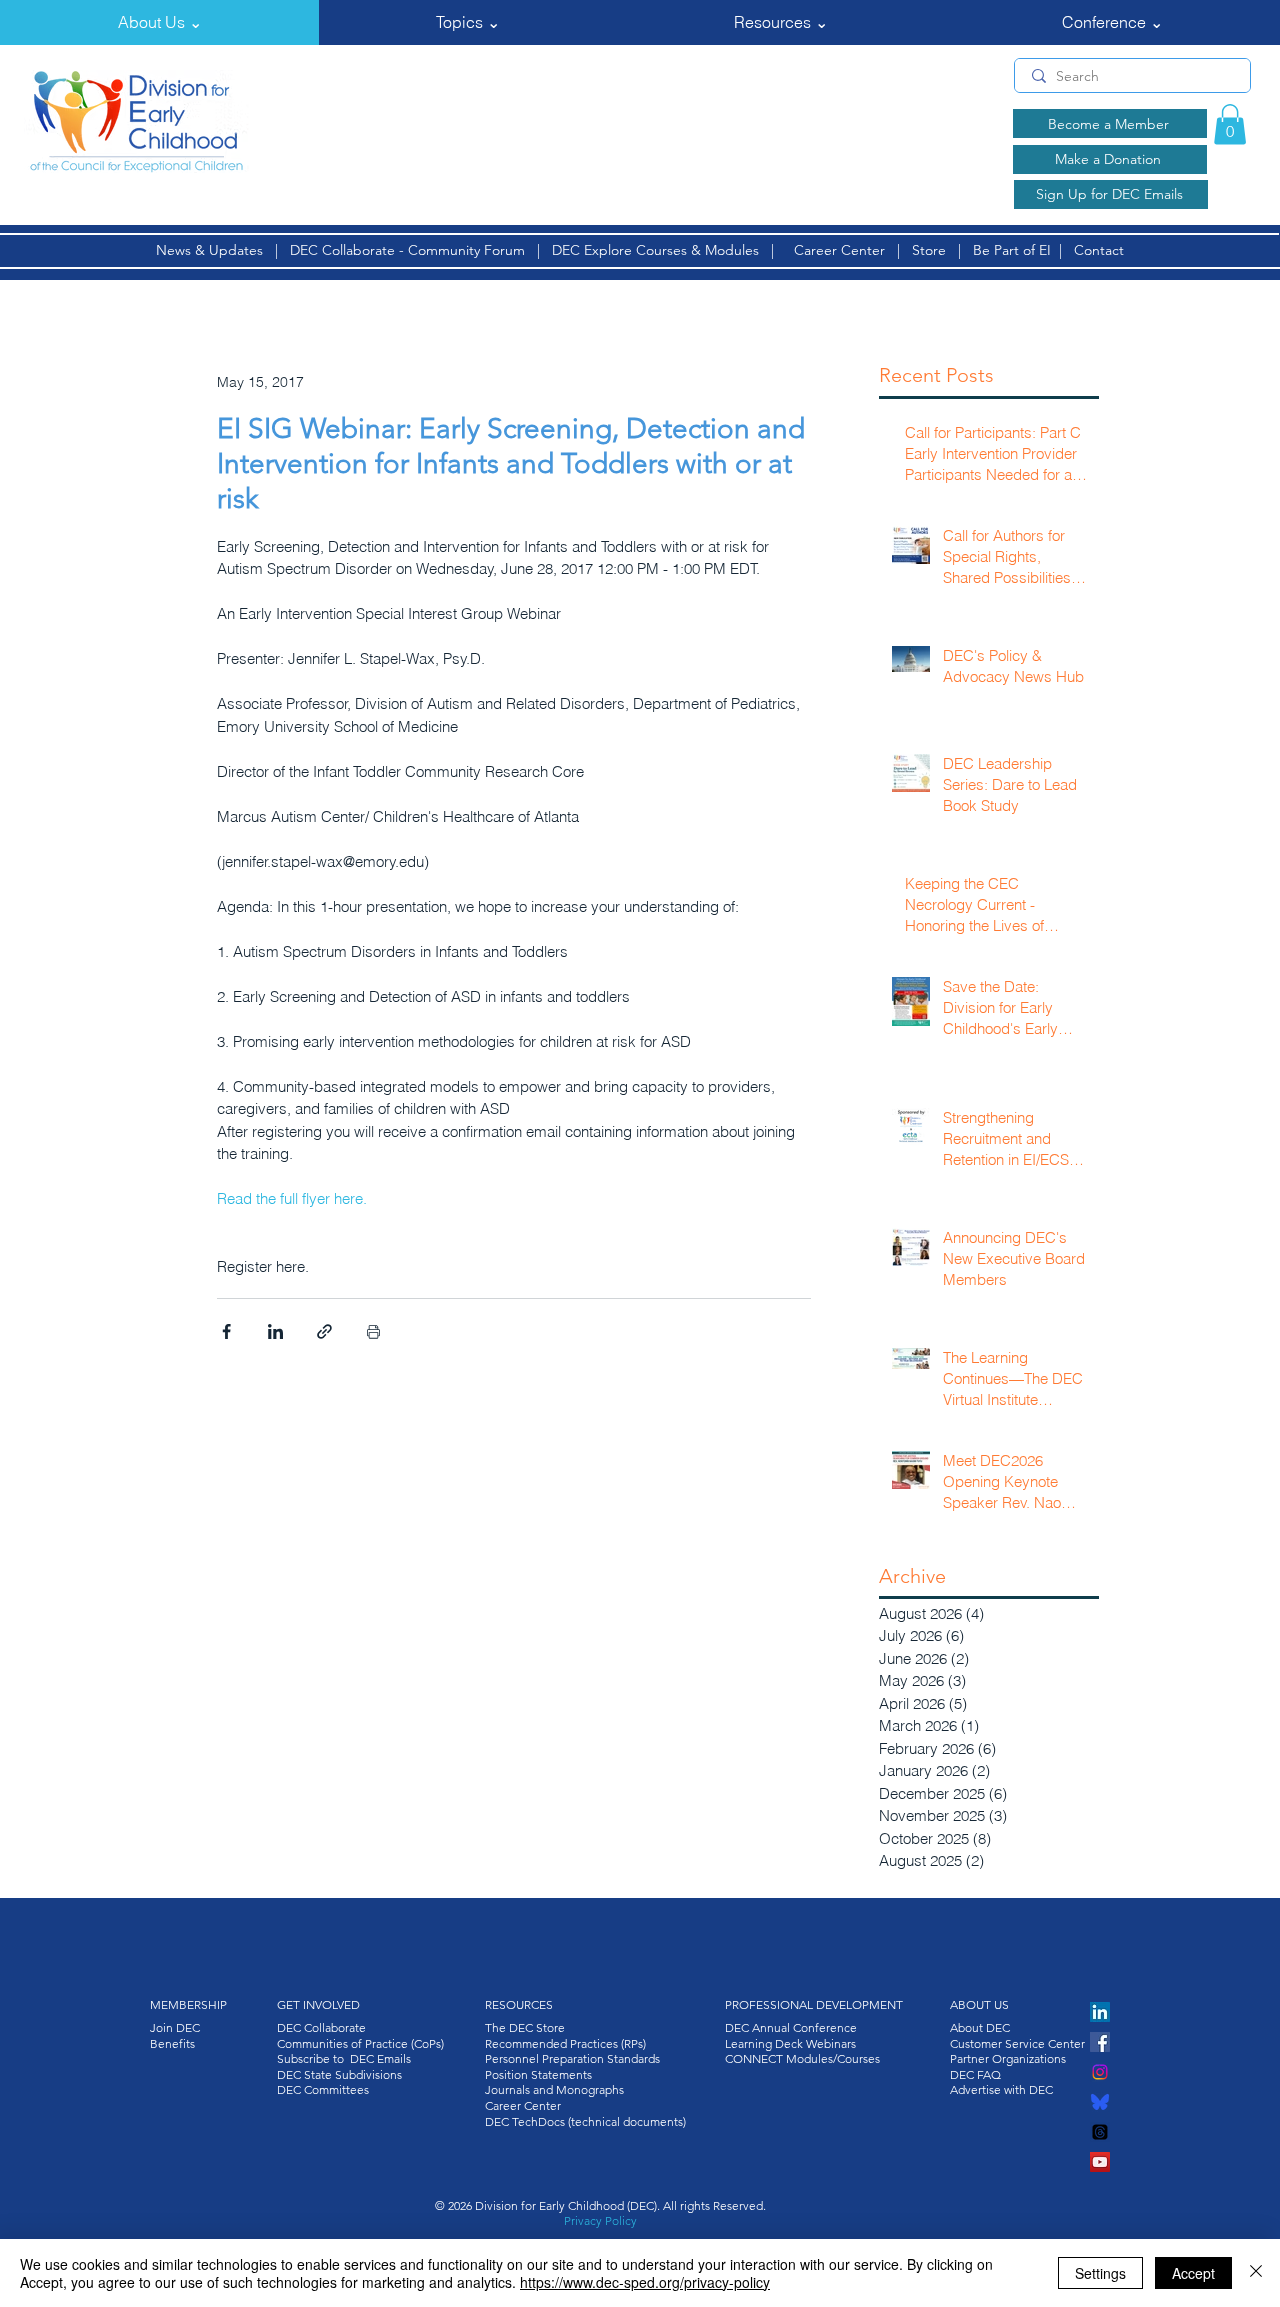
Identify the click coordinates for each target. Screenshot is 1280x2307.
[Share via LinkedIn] (275, 1331)
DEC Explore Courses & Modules (655, 250)
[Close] (1256, 2273)
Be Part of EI (1012, 250)
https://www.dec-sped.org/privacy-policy (645, 2282)
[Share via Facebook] (226, 1331)
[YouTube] (1100, 2162)
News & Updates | (223, 250)
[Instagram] (1100, 2072)
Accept (1193, 2273)
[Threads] (1100, 2132)
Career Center (839, 250)
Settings (1100, 2273)
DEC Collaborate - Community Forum (407, 250)
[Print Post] (373, 1331)
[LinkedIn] (1100, 2012)
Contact (1099, 250)
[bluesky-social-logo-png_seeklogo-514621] (1100, 2102)
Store (933, 250)
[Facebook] (1100, 2042)
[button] (159, 22)
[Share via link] (324, 1331)
